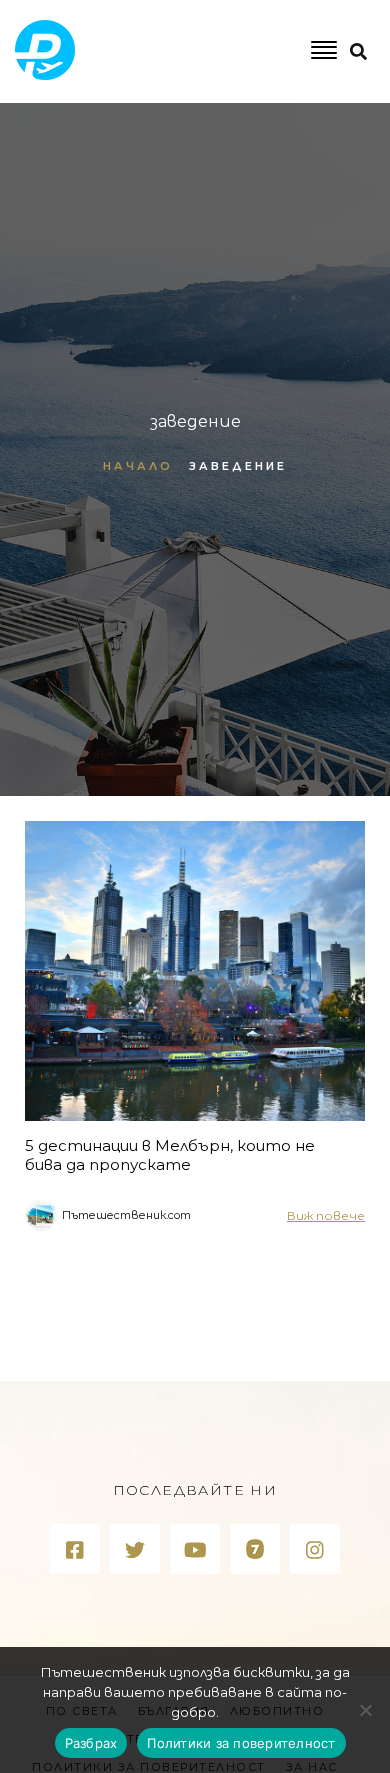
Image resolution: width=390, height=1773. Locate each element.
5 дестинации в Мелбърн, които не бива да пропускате (170, 1155)
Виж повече (326, 1215)
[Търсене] (291, 133)
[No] (365, 1710)
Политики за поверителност (241, 1743)
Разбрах (91, 1743)
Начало (138, 466)
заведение (238, 466)
